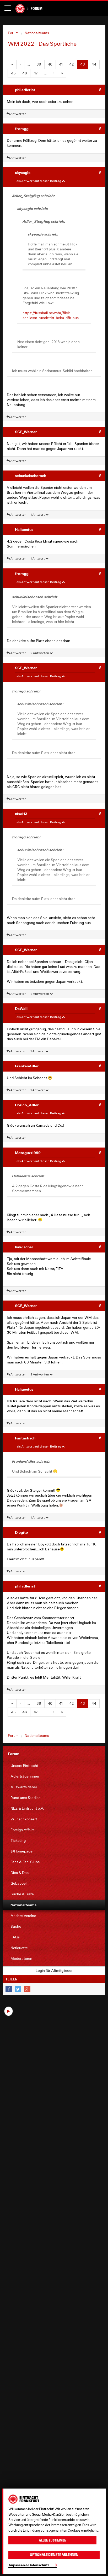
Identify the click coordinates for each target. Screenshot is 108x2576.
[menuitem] (54, 1766)
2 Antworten (40, 653)
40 (50, 64)
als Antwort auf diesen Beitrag (39, 181)
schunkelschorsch (31, 476)
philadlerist (25, 90)
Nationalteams (37, 33)
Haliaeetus (24, 529)
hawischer (24, 1247)
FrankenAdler (27, 1066)
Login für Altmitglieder (54, 1971)
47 (36, 73)
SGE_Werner (26, 432)
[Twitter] (18, 1989)
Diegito (21, 1532)
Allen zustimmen (53, 2540)
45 (13, 73)
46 (25, 73)
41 (61, 64)
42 (71, 64)
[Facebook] (9, 1989)
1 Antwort (38, 514)
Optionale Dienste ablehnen (54, 2555)
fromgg (22, 129)
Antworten (18, 114)
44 (94, 64)
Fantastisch (25, 1438)
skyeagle (23, 172)
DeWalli (22, 1008)
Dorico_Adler (27, 1105)
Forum (37, 8)
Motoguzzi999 (28, 1153)
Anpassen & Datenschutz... (30, 2565)
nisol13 (21, 814)
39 (39, 64)
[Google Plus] (27, 1989)
